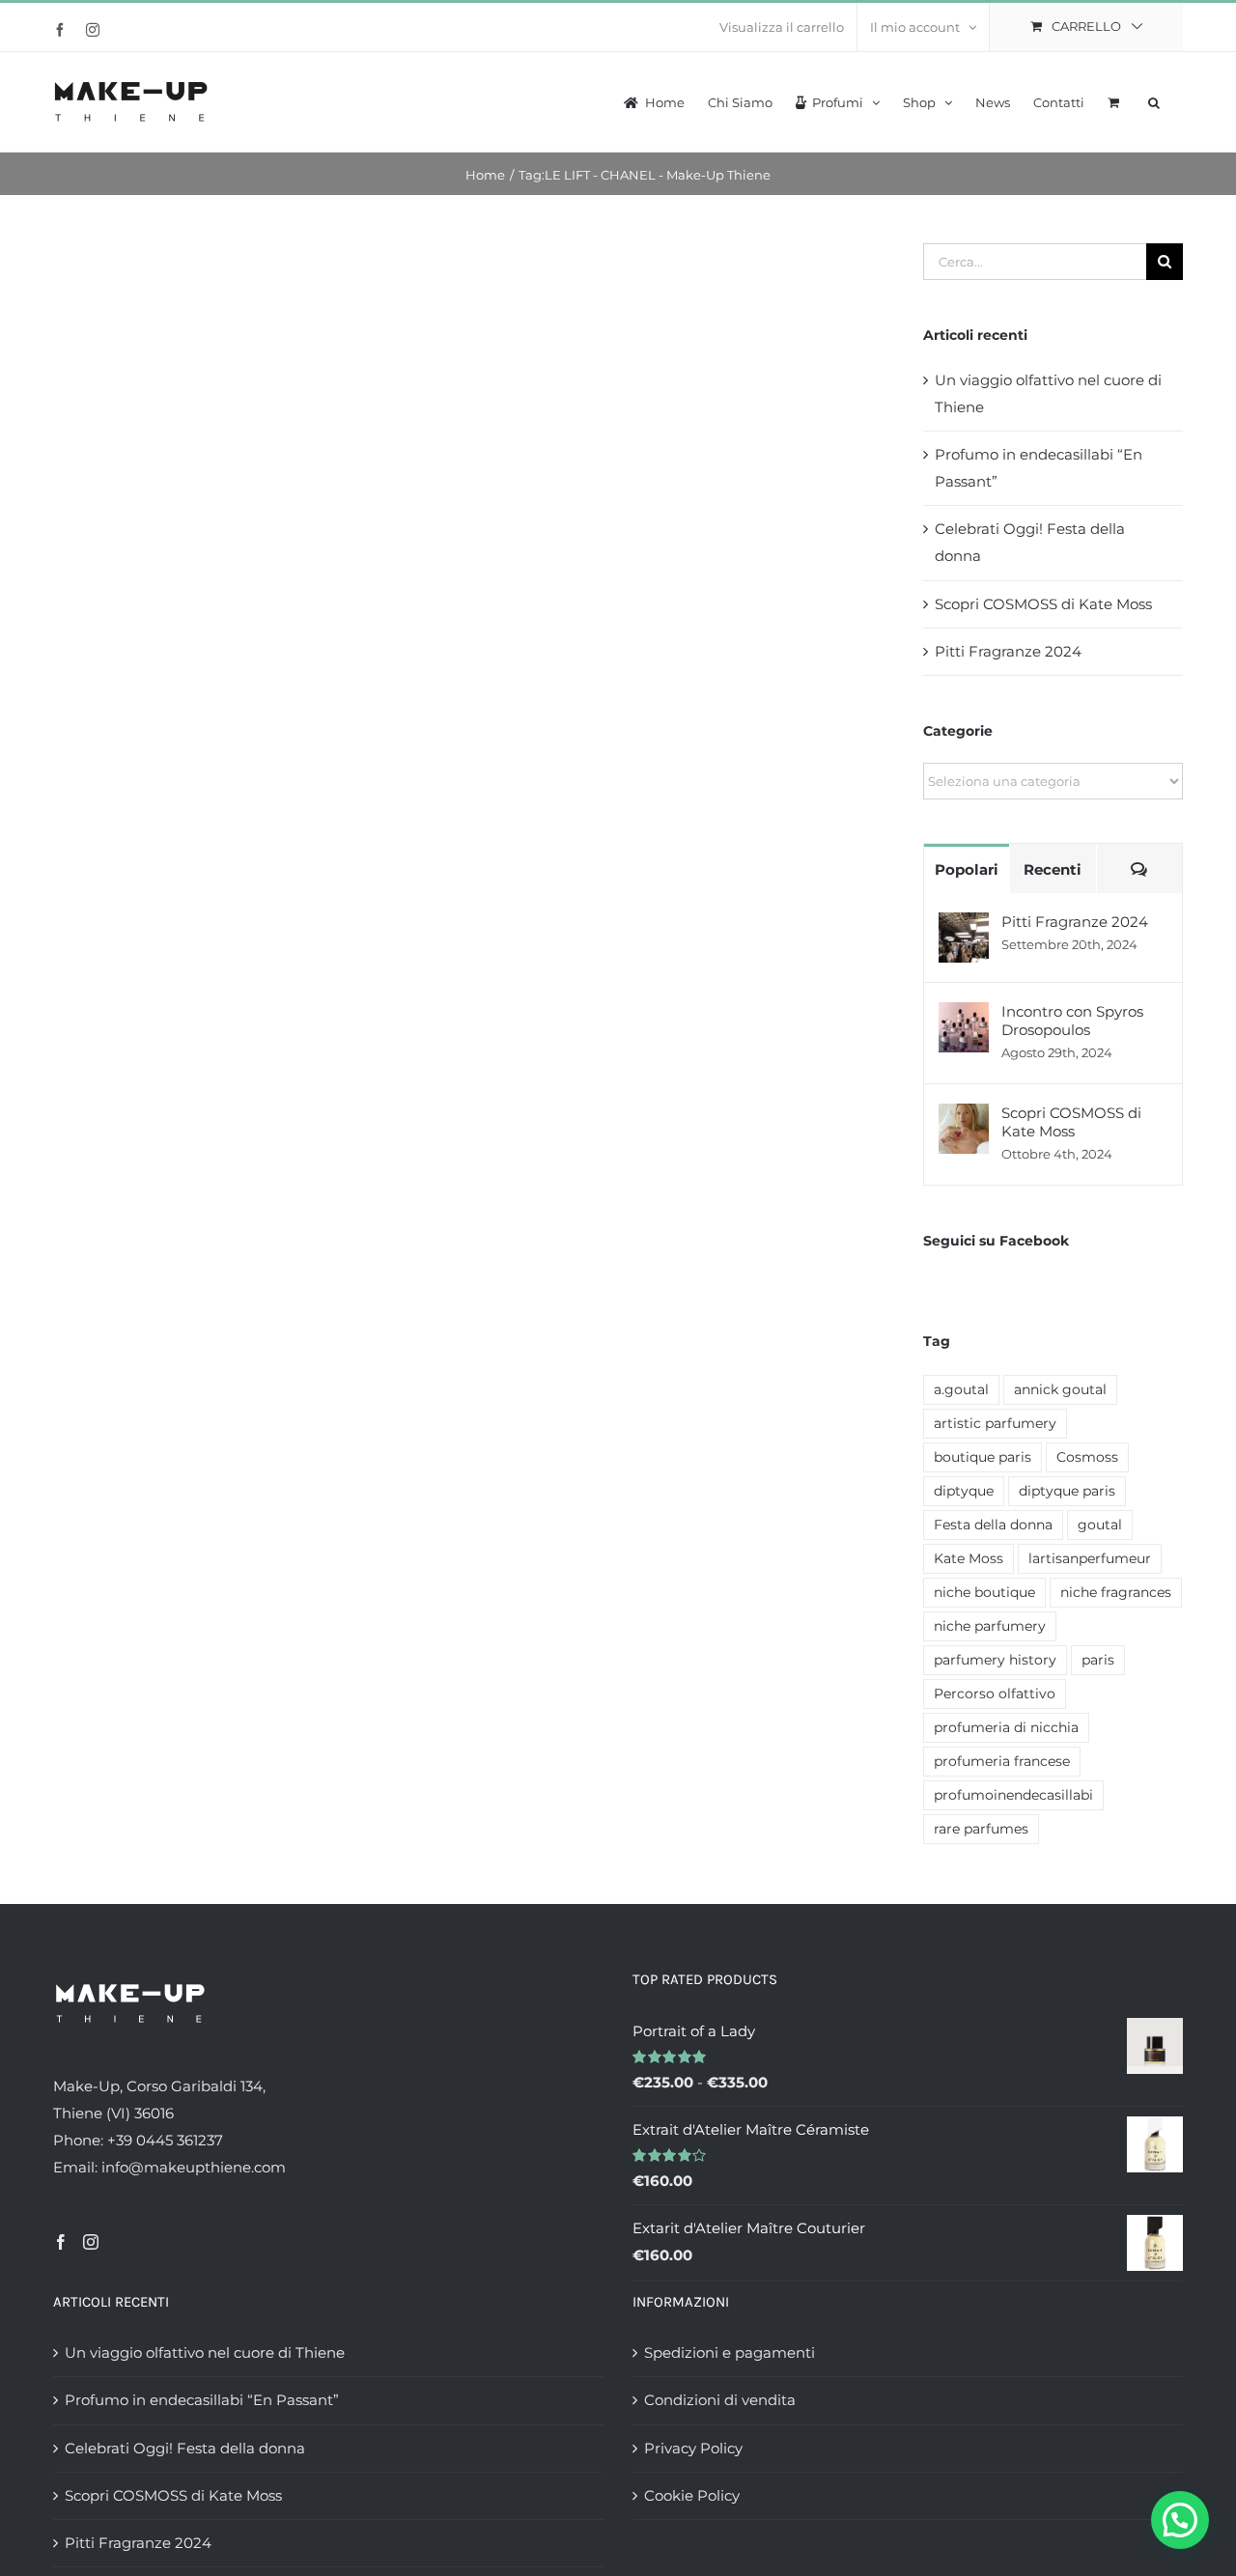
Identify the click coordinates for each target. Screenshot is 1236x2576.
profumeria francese (1002, 1761)
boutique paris (983, 1457)
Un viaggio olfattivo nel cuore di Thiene (205, 2352)
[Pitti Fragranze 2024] (964, 925)
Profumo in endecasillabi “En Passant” (202, 2400)
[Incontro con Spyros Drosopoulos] (964, 1015)
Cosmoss (1087, 1457)
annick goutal (1060, 1389)
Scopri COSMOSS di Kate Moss (1043, 604)
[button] (1154, 100)
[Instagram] (91, 2242)
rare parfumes (981, 1829)
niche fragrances (1116, 1592)
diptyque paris (1067, 1491)
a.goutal (961, 1389)
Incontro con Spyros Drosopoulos (1072, 1021)
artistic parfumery (995, 1423)
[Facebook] (61, 2242)
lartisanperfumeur (1090, 1558)
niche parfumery (990, 1626)
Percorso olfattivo (995, 1694)
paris (1098, 1660)
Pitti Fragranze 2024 (1008, 651)
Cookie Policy (692, 2495)
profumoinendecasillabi (1013, 1795)
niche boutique (984, 1592)
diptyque (964, 1491)
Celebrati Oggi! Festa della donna (185, 2448)
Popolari (967, 869)
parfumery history (995, 1660)
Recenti (1053, 869)
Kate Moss (969, 1558)
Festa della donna (993, 1525)
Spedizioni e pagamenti (730, 2352)
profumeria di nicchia (1006, 1727)
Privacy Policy (693, 2448)
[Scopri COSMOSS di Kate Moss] (964, 1117)
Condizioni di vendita (720, 2400)
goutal (1100, 1525)
